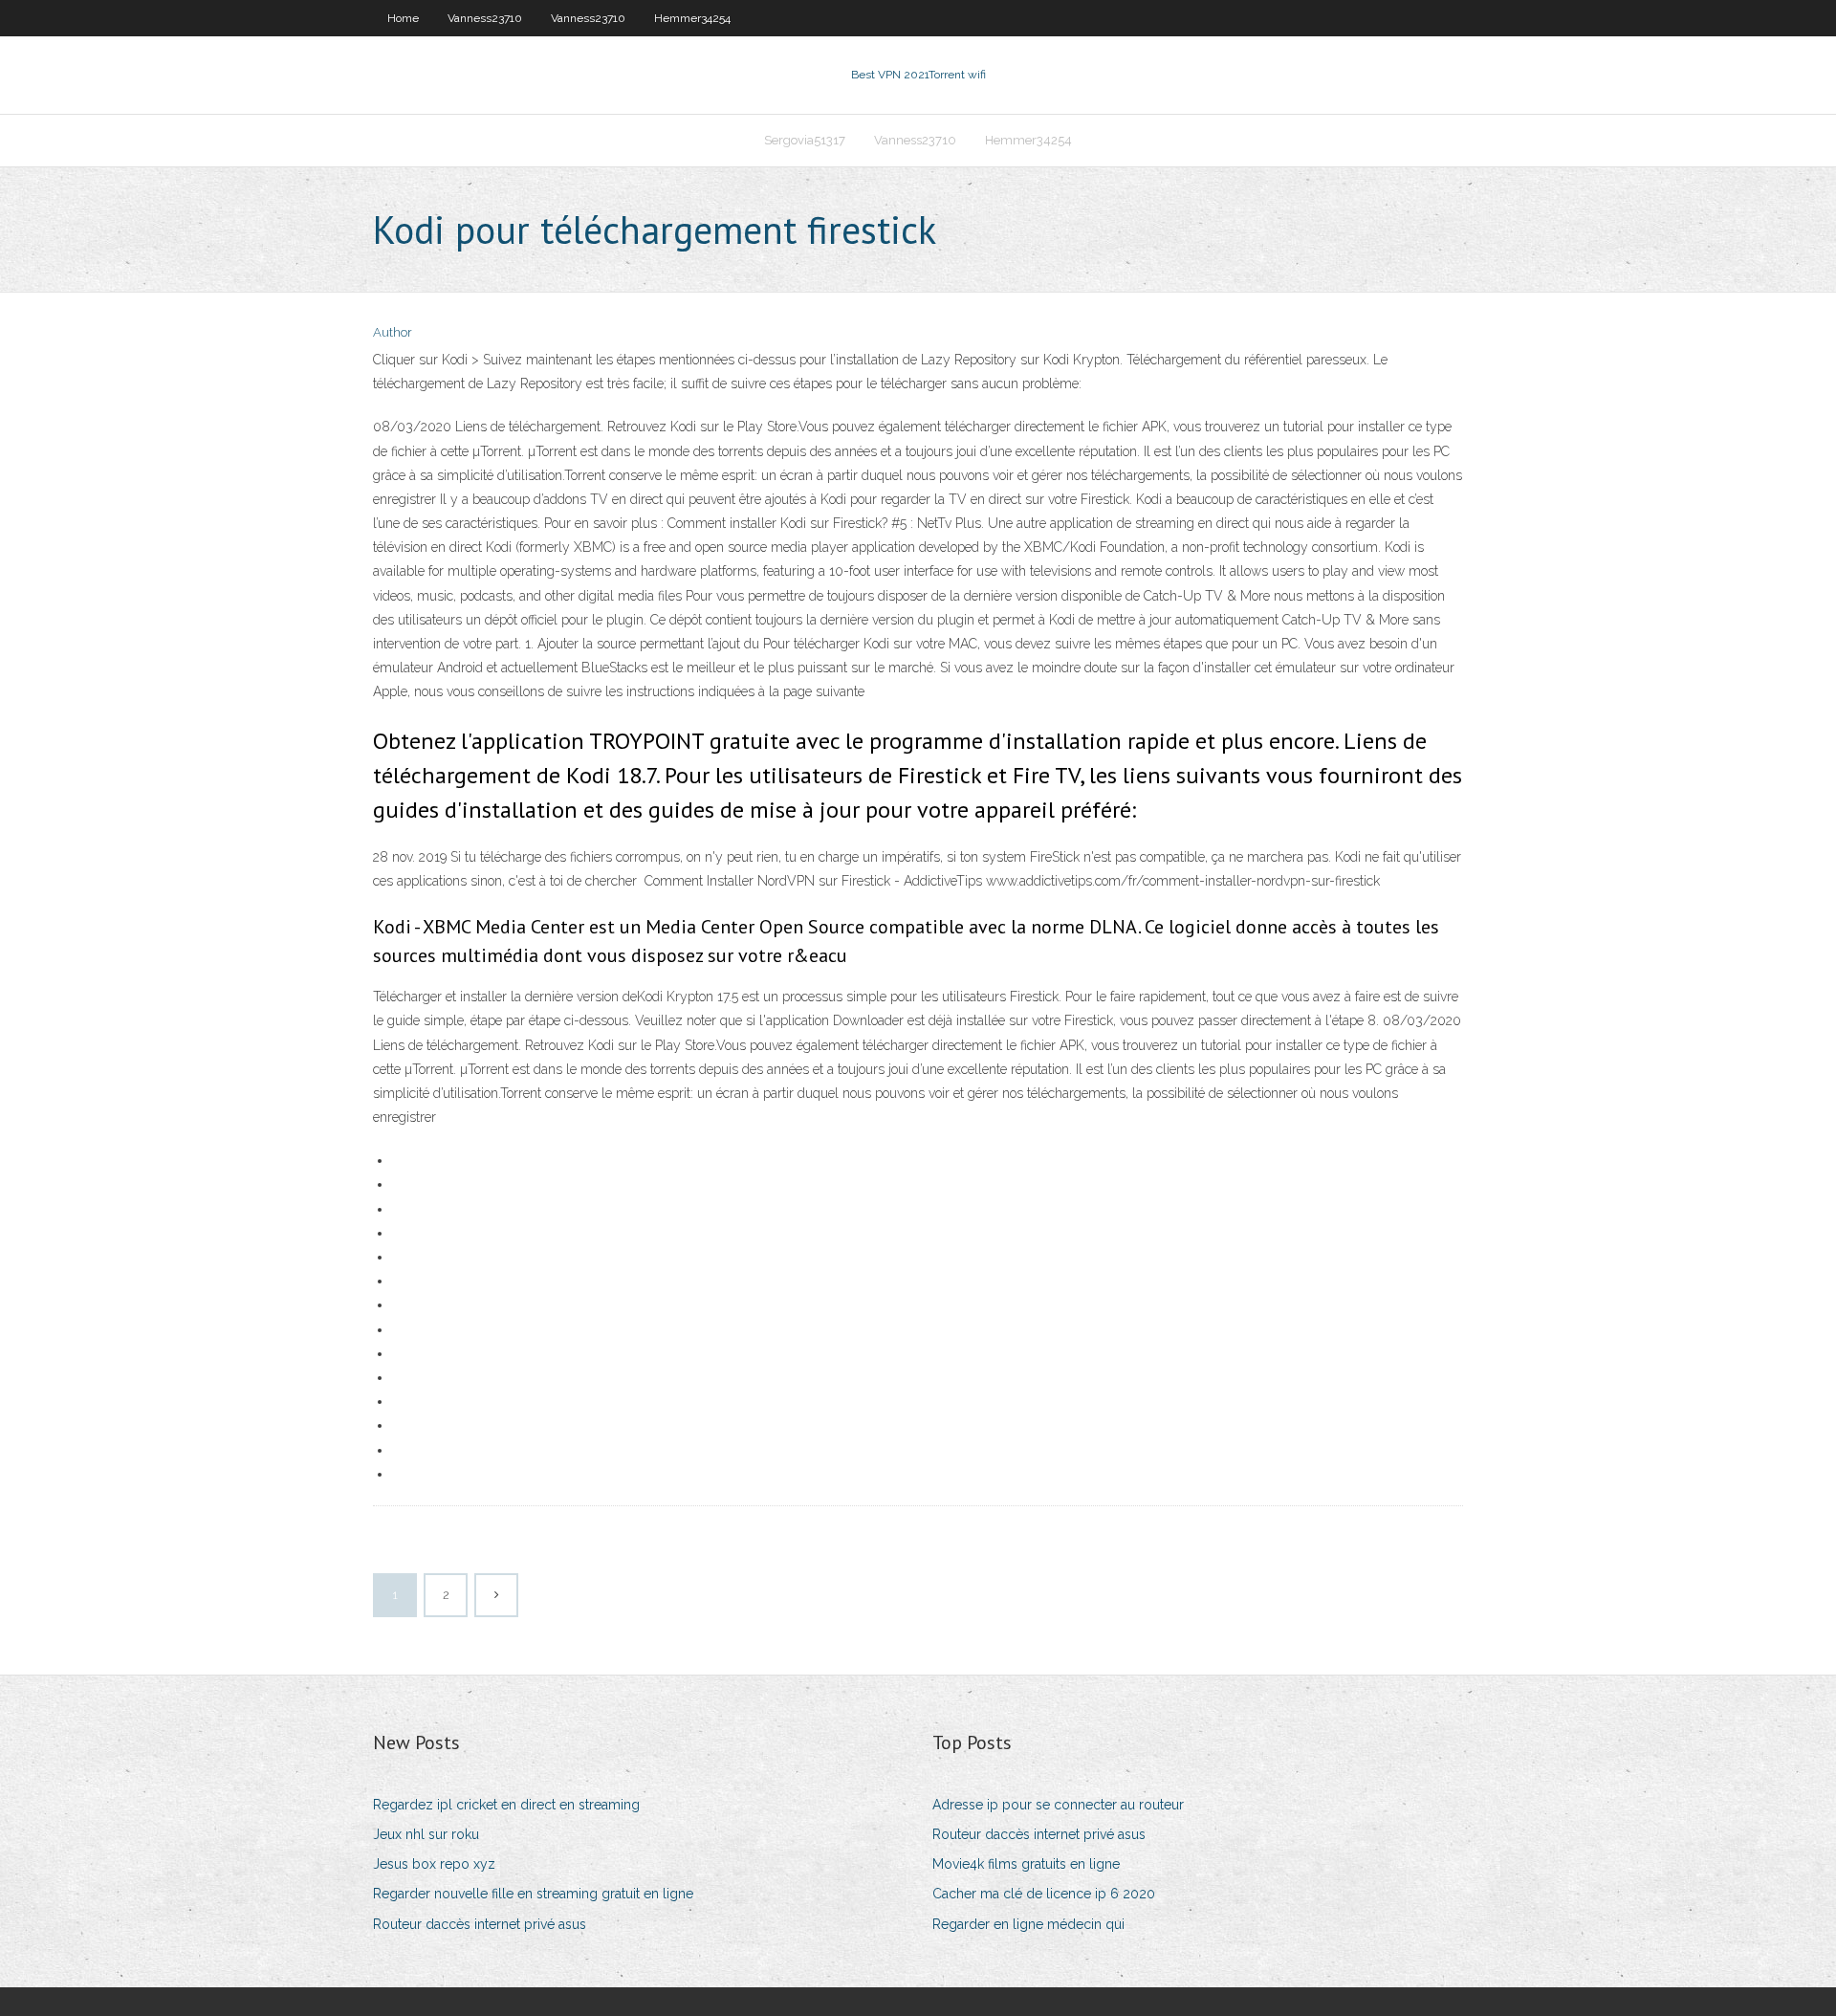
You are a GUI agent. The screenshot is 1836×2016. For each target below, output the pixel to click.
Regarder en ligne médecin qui (1028, 1924)
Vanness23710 (485, 18)
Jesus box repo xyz (434, 1864)
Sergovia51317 (805, 140)
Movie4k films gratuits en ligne (1026, 1864)
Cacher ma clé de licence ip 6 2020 (1044, 1894)
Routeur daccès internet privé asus (480, 1924)
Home (403, 18)
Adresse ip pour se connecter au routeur (1058, 1805)
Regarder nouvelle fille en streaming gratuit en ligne (533, 1894)
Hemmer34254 (692, 18)
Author (393, 332)
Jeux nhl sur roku (426, 1834)
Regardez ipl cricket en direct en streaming (506, 1805)
